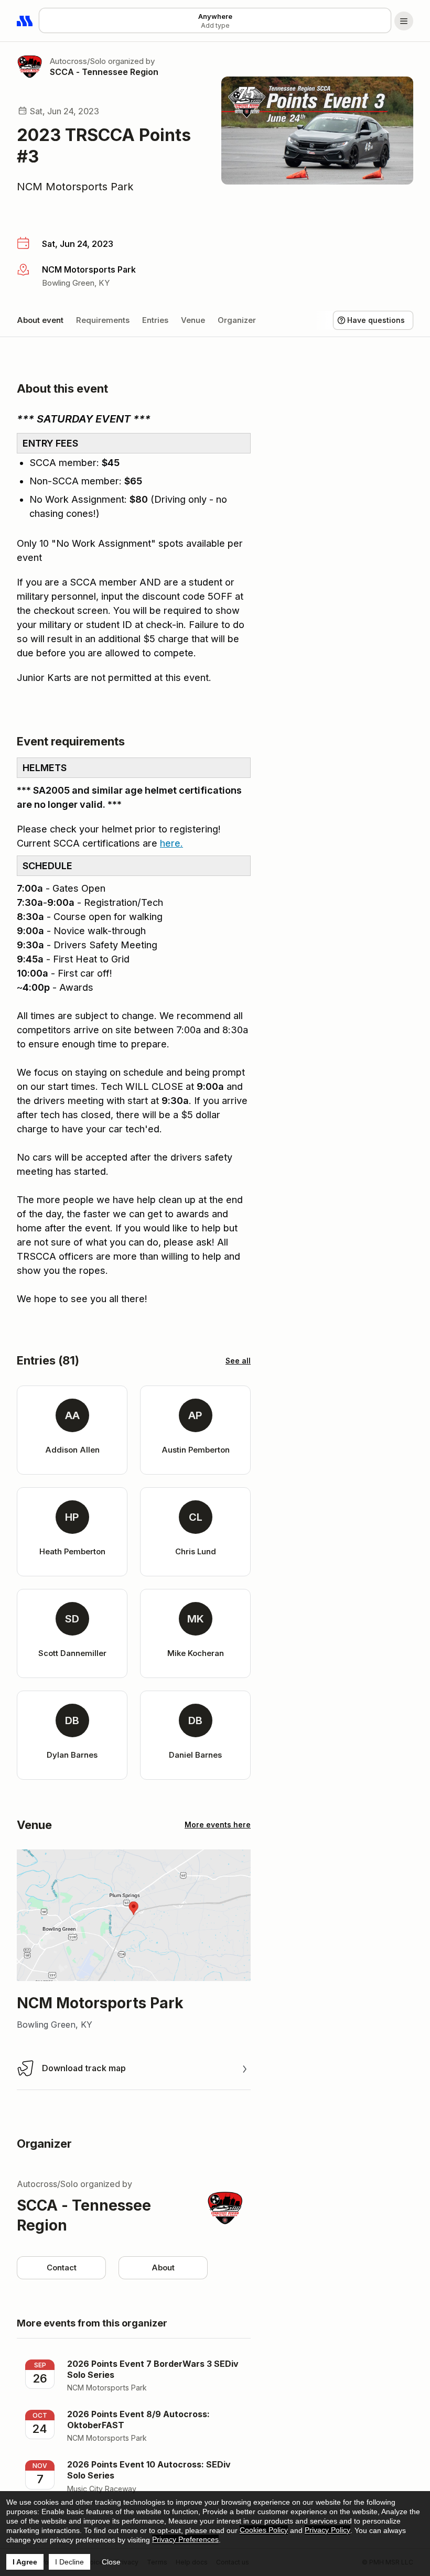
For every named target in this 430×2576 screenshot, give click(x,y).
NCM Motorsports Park (75, 187)
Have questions (376, 320)
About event (40, 320)
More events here (218, 1825)
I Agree (25, 2562)
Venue (193, 320)
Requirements (103, 320)
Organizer (237, 320)
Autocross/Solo (78, 61)
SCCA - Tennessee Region (104, 72)
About (163, 2267)
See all (238, 1361)
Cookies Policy (264, 2530)
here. (171, 843)
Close (111, 2562)
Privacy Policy (327, 2530)
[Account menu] (404, 21)
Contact (62, 2267)
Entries (155, 320)
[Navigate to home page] (25, 21)
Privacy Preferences (185, 2539)
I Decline (69, 2562)
